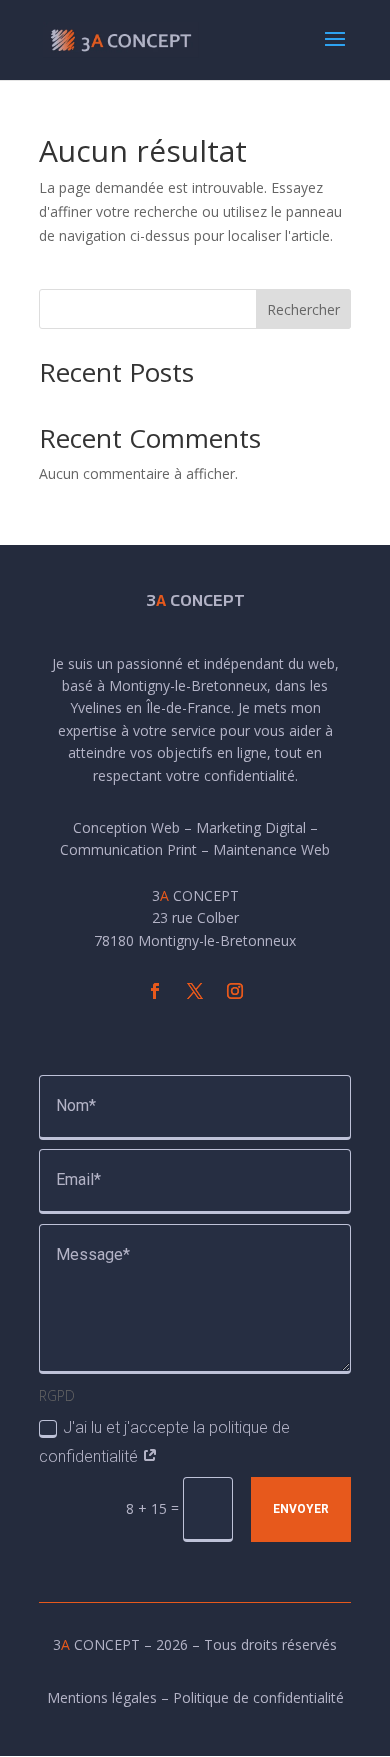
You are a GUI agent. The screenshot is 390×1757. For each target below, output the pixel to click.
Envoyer (301, 1509)
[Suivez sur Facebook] (155, 991)
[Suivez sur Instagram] (235, 991)
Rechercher (303, 309)
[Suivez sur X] (195, 991)
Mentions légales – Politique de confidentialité (195, 1697)
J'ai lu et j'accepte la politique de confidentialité (164, 1442)
